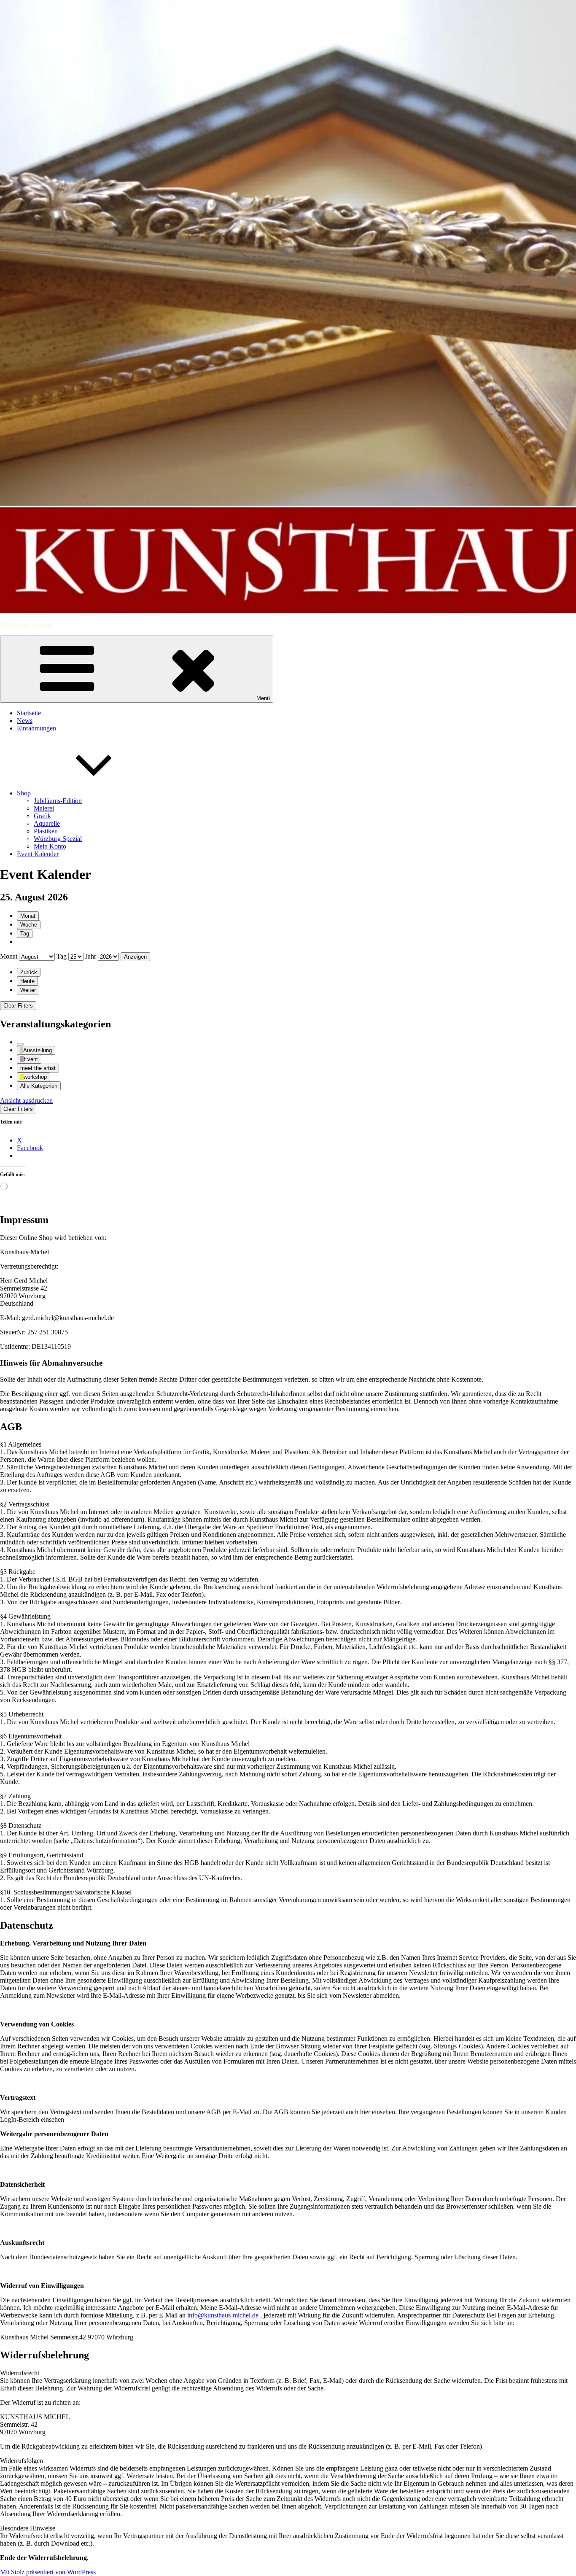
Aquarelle (47, 823)
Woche (29, 925)
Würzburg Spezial (58, 839)
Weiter (28, 990)
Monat (28, 916)
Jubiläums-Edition (58, 801)
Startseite (29, 713)
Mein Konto (50, 846)
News (25, 721)
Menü (263, 698)
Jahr (91, 956)
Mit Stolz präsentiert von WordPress (48, 2572)
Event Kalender (38, 854)
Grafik (42, 816)
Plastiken (46, 831)
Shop (24, 793)
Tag (25, 934)
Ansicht (26, 1101)
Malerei (44, 808)
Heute (27, 981)
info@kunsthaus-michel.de (223, 2315)
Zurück (29, 972)
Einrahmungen (36, 728)
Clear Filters (18, 1006)
